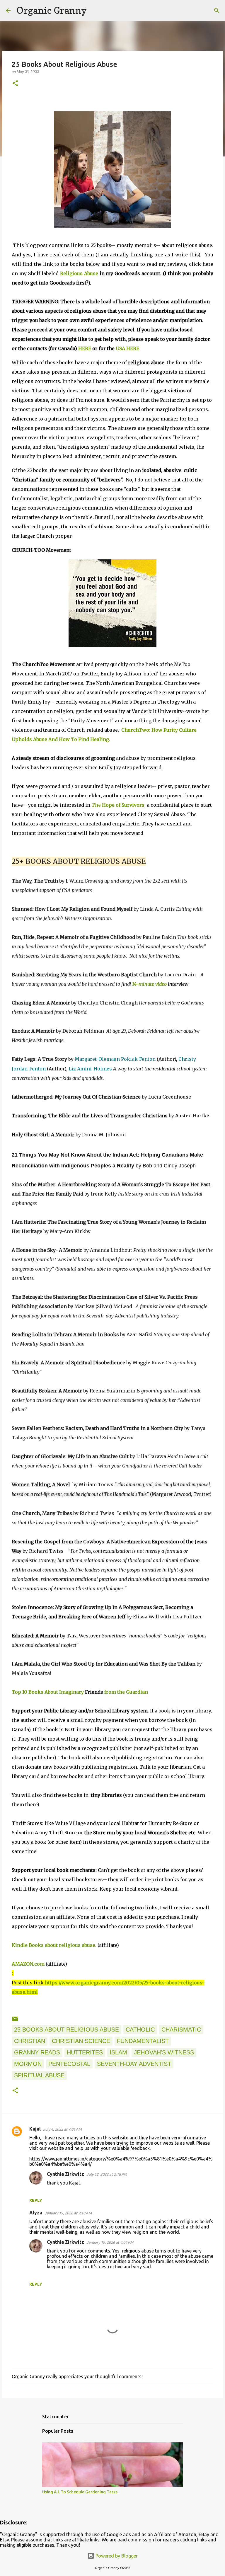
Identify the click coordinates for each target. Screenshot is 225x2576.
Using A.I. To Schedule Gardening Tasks (80, 2492)
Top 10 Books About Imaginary (48, 1692)
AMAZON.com (28, 1964)
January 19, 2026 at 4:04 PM (110, 2242)
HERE (85, 348)
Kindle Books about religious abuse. (54, 1945)
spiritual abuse (39, 2075)
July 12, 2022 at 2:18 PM (107, 2174)
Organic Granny (52, 10)
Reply (36, 2200)
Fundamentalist (143, 2041)
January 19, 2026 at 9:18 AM (68, 2213)
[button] (15, 84)
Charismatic (181, 2030)
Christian (30, 2041)
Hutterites (85, 2052)
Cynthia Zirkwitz (65, 2174)
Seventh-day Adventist (134, 2064)
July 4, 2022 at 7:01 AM (62, 2129)
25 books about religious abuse (67, 2030)
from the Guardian (126, 1692)
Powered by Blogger (116, 2556)
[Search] (95, 11)
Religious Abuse (79, 273)
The (118, 805)
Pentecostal (69, 2064)
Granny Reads (37, 2052)
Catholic (140, 2030)
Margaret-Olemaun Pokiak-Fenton (115, 1059)
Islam (118, 2052)
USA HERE (127, 348)
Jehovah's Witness (164, 2052)
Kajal (35, 2129)
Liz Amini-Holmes (90, 1069)
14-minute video (149, 984)
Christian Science (81, 2041)
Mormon (28, 2064)
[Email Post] (15, 2020)
